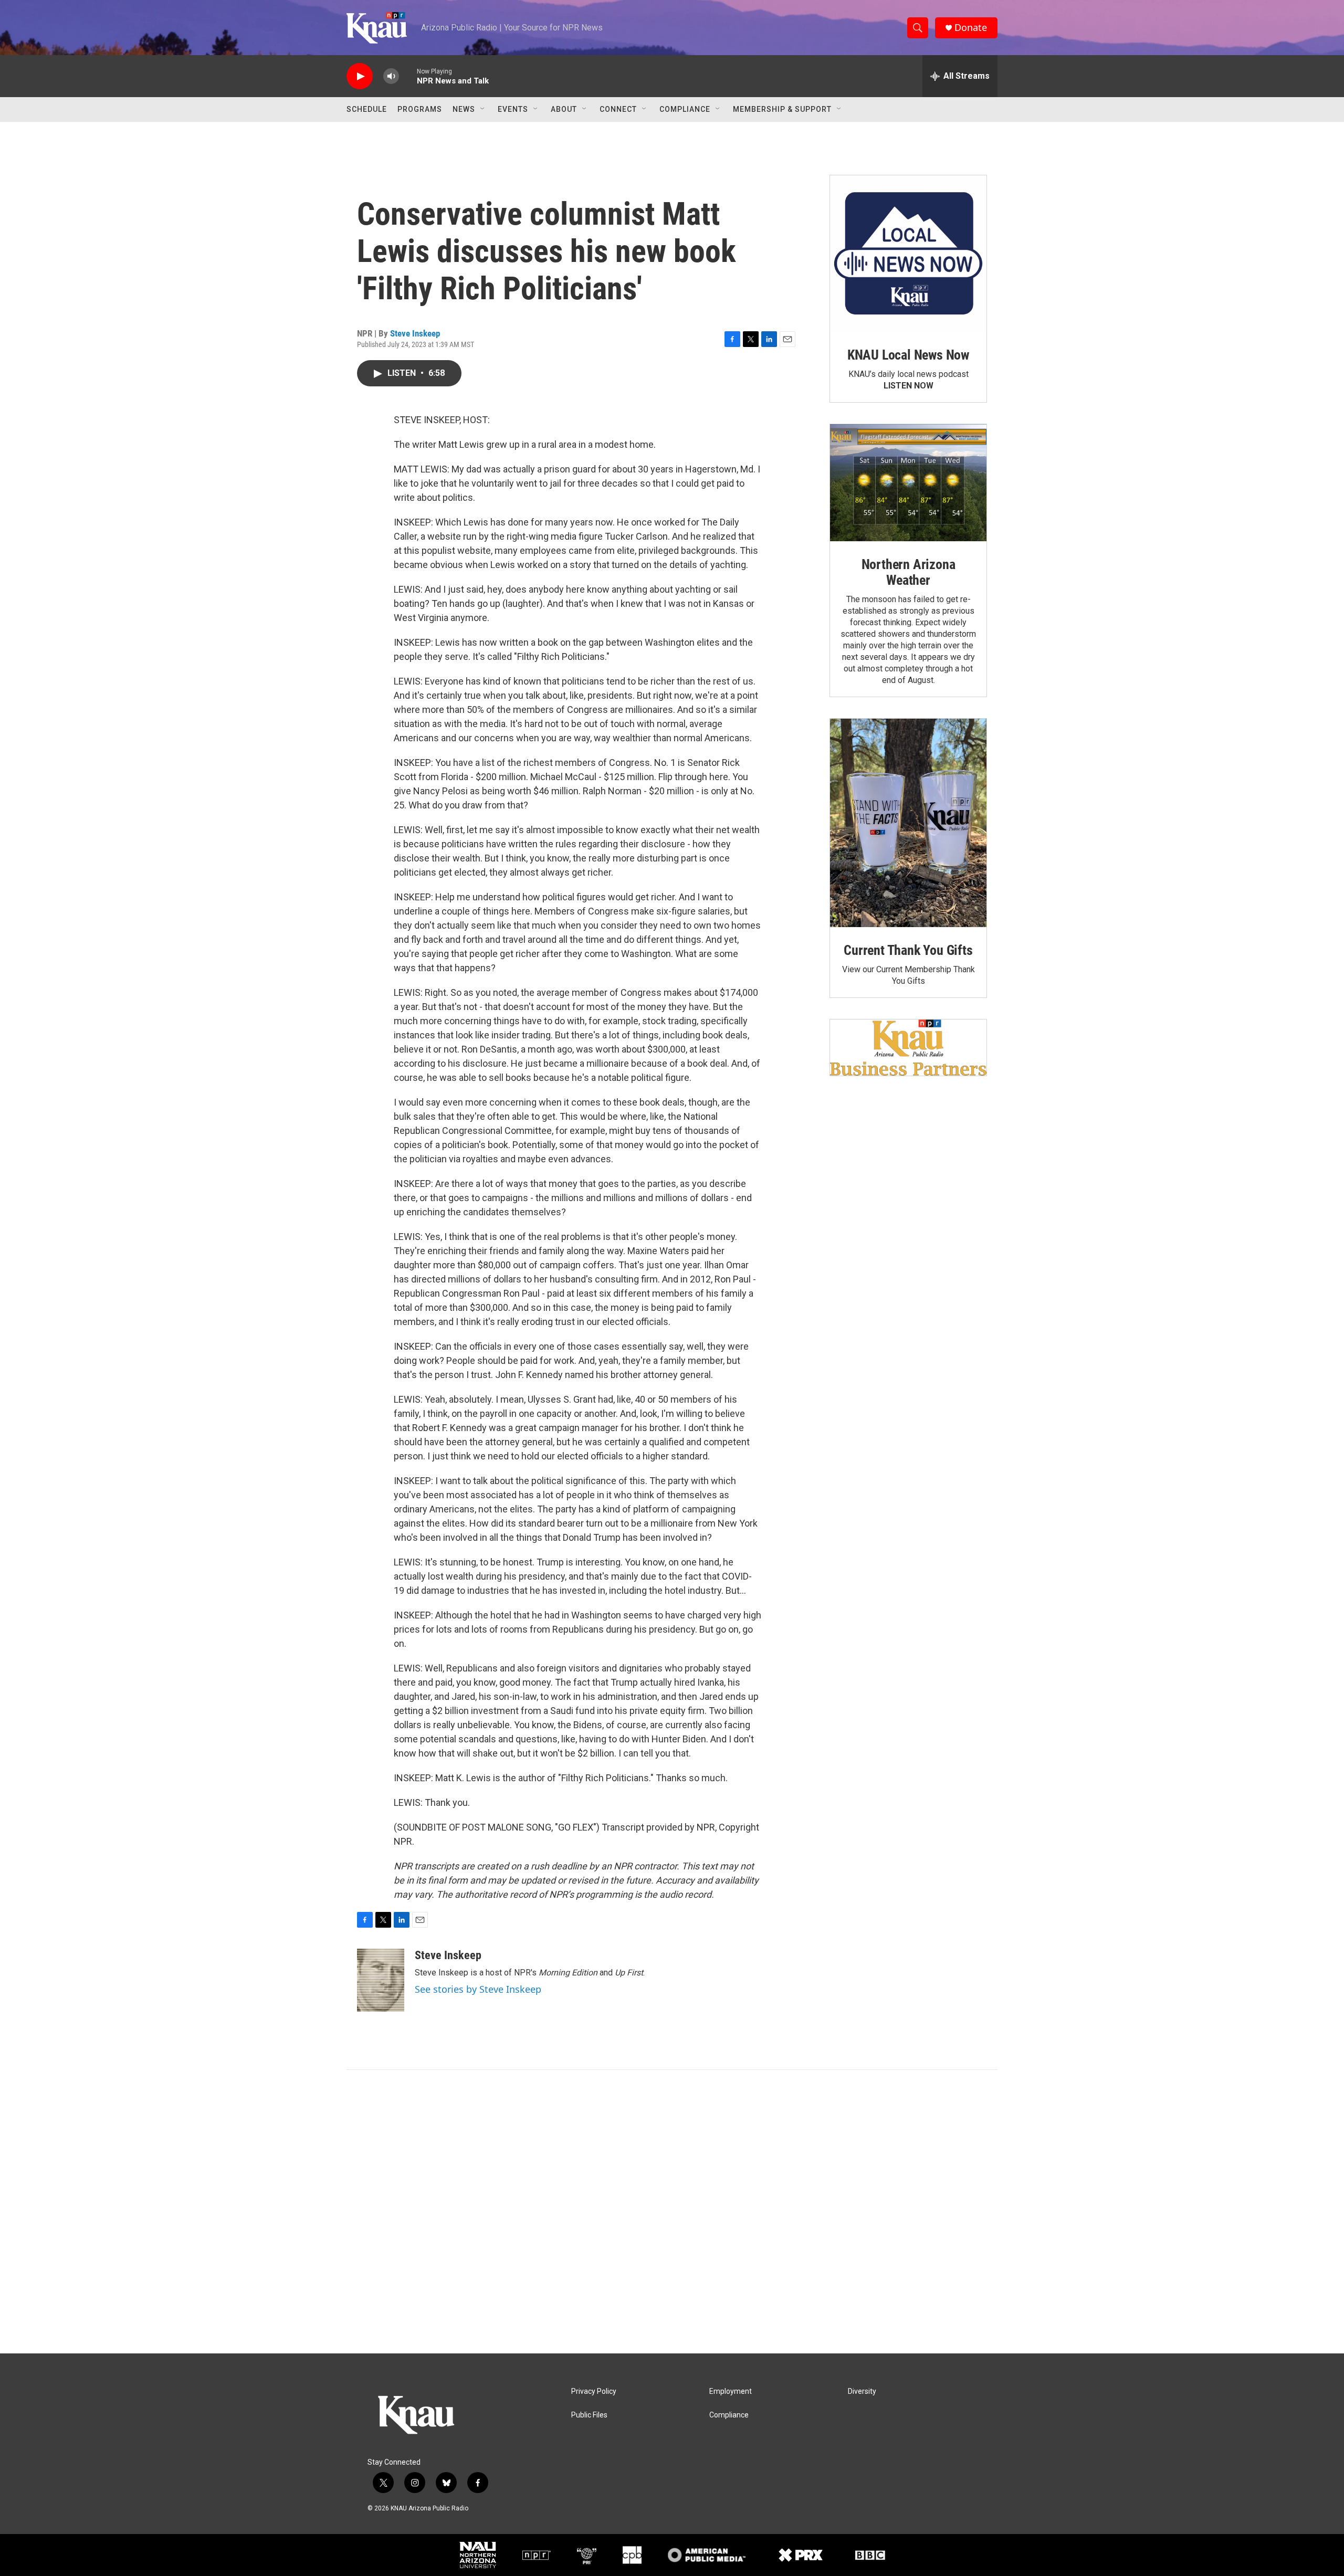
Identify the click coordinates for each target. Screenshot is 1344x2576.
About (564, 109)
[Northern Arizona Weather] (908, 483)
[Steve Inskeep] (381, 1980)
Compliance (685, 109)
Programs (420, 109)
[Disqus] (672, 2212)
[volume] (391, 76)
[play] (360, 76)
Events (513, 109)
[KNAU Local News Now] (908, 254)
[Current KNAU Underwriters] (908, 1048)
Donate (971, 28)
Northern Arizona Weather (909, 572)
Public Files (589, 2415)
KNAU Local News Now (908, 355)
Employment (731, 2391)
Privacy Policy (594, 2391)
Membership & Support (782, 109)
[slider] (408, 76)
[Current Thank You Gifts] (908, 823)
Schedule (367, 109)
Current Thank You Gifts (908, 950)
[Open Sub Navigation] (483, 109)
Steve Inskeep (415, 333)
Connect (618, 109)
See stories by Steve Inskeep (478, 1989)
